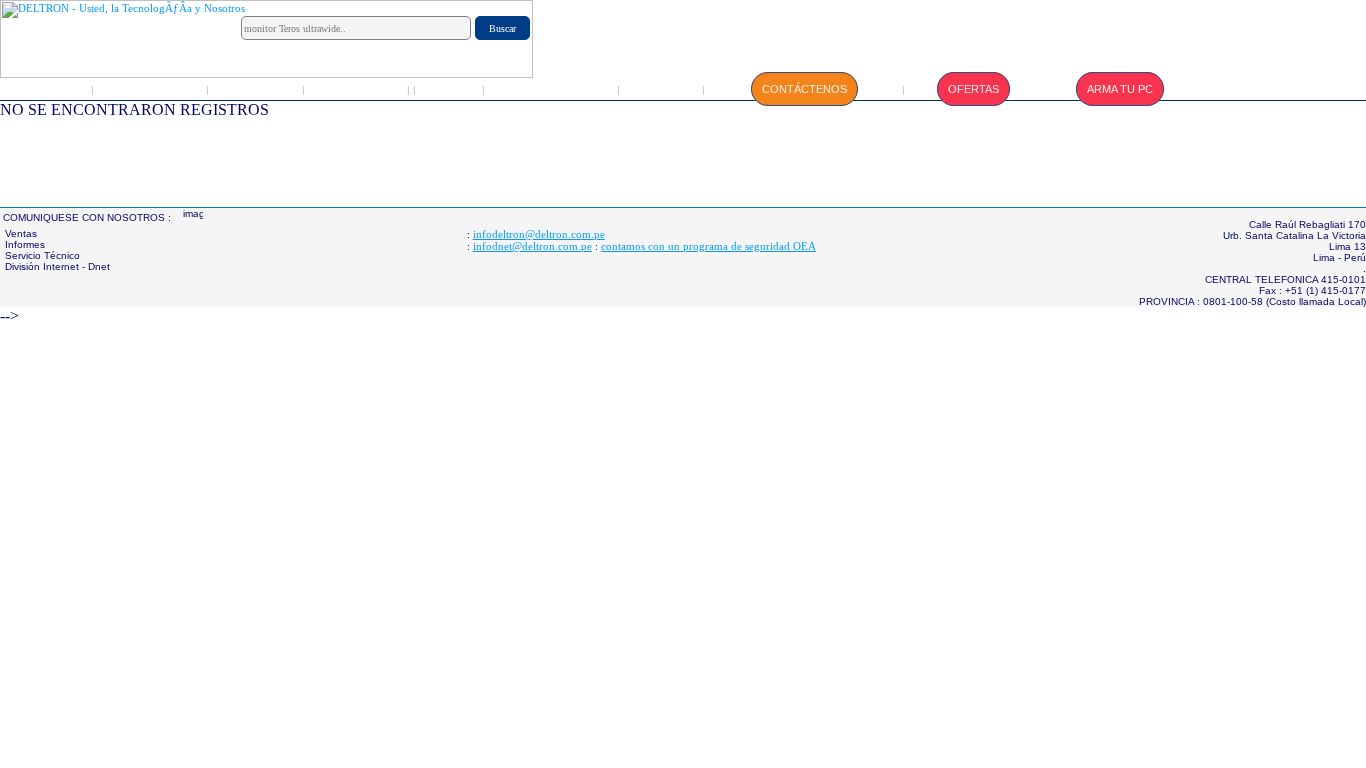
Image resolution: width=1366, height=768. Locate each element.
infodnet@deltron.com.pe (532, 246)
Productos (257, 89)
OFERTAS (973, 89)
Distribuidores (357, 89)
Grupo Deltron (151, 89)
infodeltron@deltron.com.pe (539, 234)
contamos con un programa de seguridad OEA (708, 246)
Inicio (50, 89)
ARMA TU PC (1120, 89)
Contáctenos (804, 89)
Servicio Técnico (552, 89)
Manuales (662, 89)
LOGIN (449, 89)
